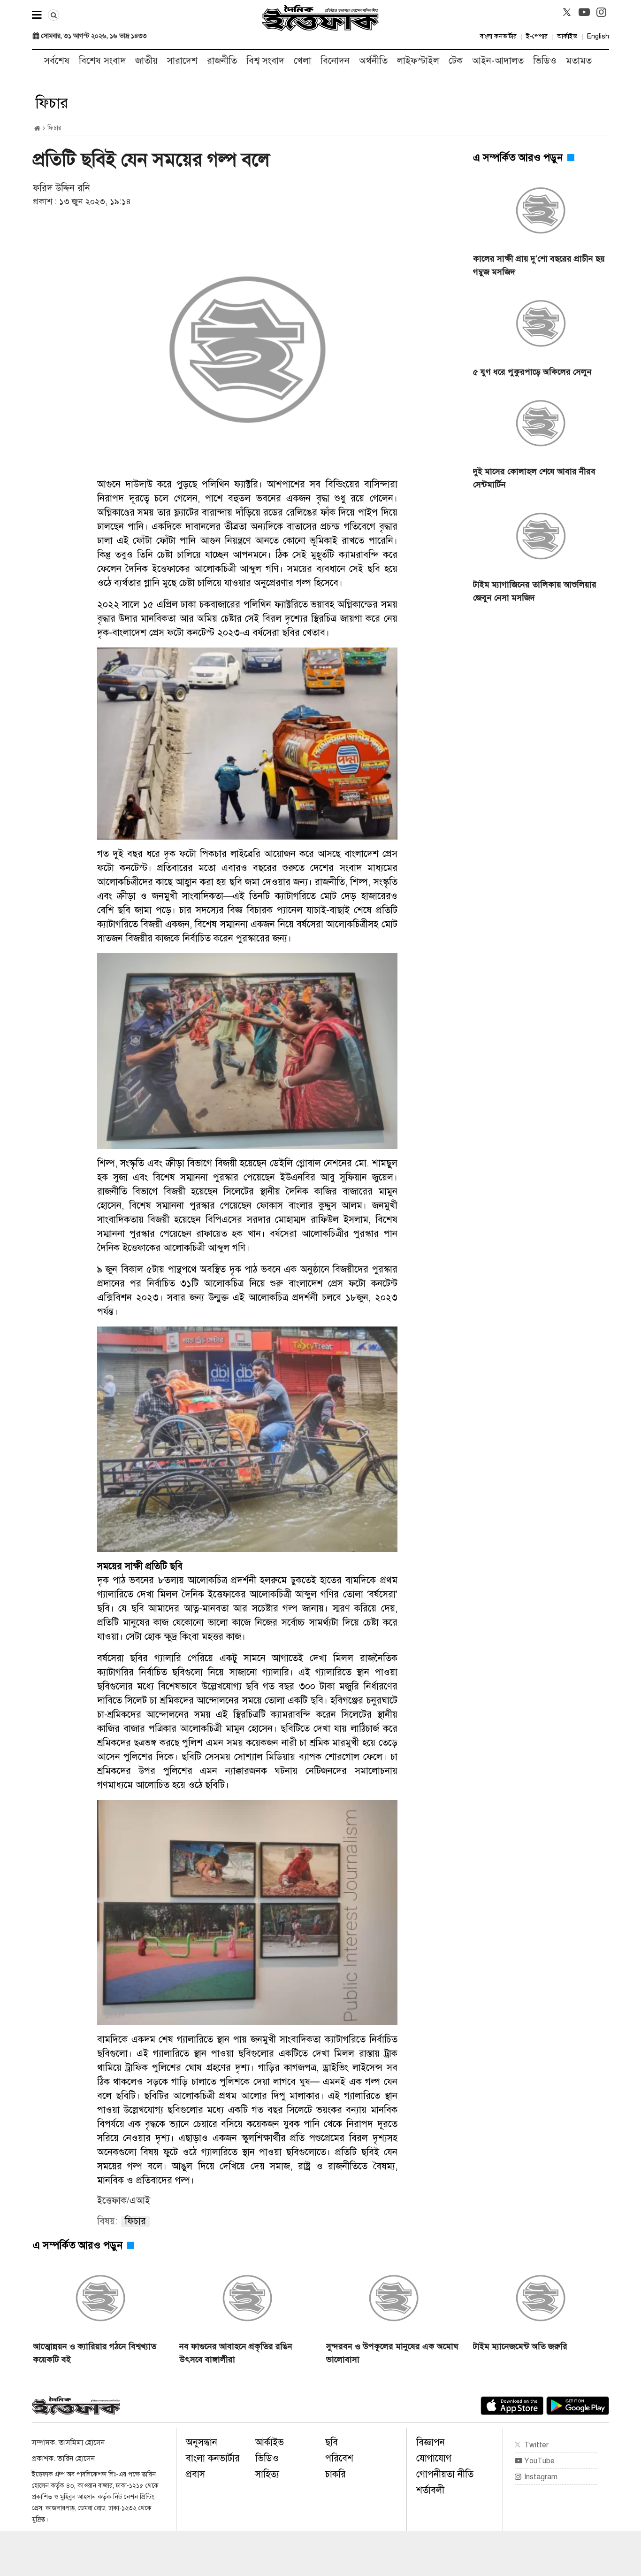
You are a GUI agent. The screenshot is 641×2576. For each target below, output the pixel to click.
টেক (456, 61)
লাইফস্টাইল (418, 61)
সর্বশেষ (57, 61)
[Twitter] (567, 12)
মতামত (579, 61)
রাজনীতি (222, 61)
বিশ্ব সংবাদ (265, 61)
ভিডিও (545, 61)
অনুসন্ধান (202, 2442)
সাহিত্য (267, 2474)
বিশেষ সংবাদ (102, 61)
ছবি (332, 2442)
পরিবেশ (339, 2458)
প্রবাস (195, 2474)
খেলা (302, 61)
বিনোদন (335, 61)
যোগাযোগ (434, 2458)
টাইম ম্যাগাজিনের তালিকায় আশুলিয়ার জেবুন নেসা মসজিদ (535, 591)
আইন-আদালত (498, 61)
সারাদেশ (182, 61)
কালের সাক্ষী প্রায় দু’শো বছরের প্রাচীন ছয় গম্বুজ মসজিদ (539, 265)
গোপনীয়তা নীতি (445, 2474)
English (598, 36)
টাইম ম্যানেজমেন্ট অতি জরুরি (520, 2346)
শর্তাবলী (430, 2490)
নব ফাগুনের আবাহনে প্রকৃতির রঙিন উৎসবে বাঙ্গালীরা (236, 2353)
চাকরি (336, 2474)
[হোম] (37, 128)
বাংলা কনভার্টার (498, 36)
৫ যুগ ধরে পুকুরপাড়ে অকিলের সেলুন (532, 372)
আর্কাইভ (567, 36)
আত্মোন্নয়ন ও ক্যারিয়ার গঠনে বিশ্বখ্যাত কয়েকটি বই (95, 2353)
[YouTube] (584, 12)
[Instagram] (602, 12)
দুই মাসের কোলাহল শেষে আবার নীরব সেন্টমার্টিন (534, 478)
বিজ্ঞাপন (431, 2442)
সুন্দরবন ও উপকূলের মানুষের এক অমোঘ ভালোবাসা (392, 2353)
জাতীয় (146, 61)
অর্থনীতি (373, 61)
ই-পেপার (537, 36)
